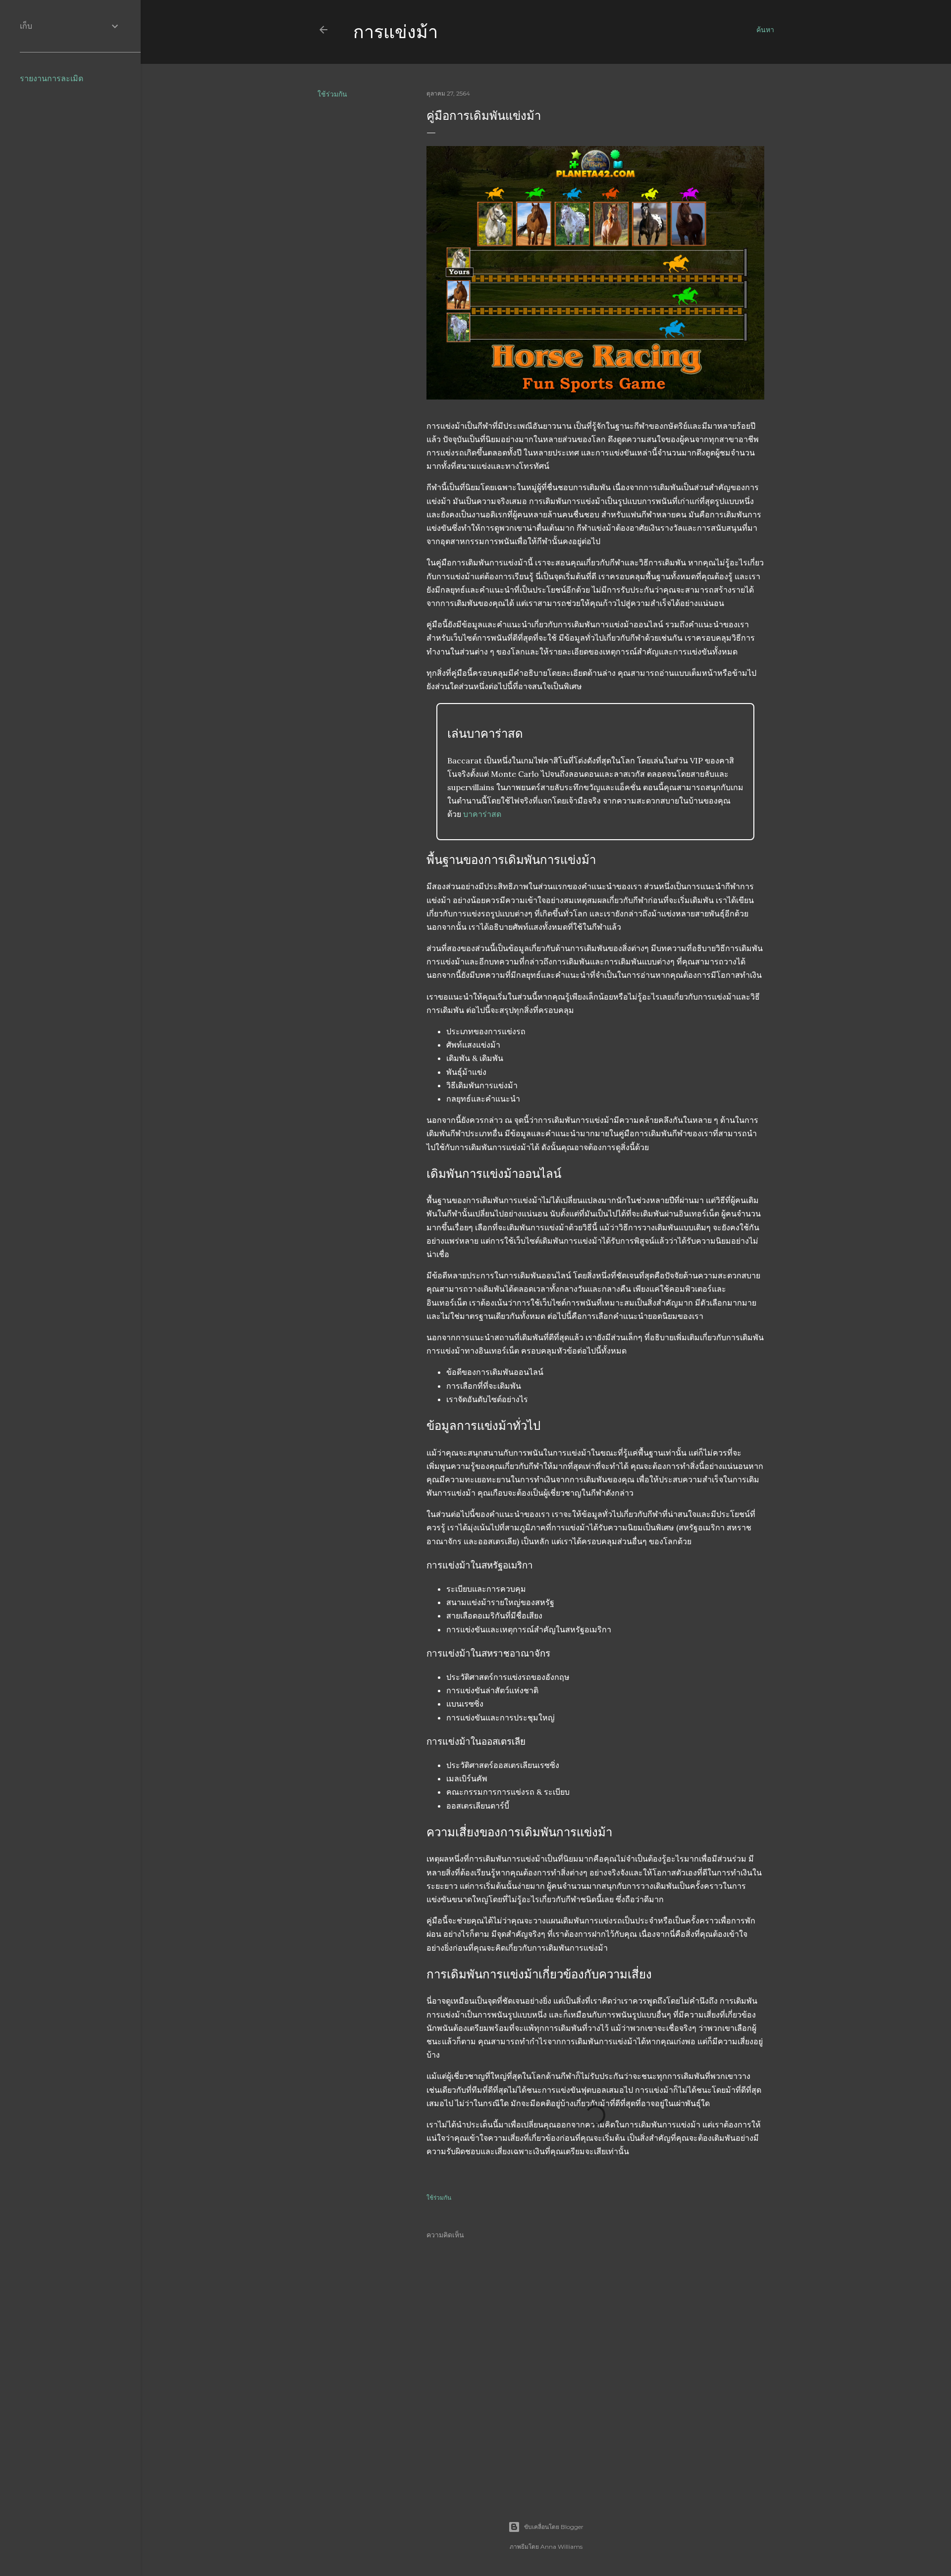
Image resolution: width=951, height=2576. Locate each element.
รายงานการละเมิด (52, 78)
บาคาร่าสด (482, 814)
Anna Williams (561, 2547)
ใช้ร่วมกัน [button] (332, 94)
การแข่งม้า (396, 32)
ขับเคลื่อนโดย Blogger (554, 2527)
